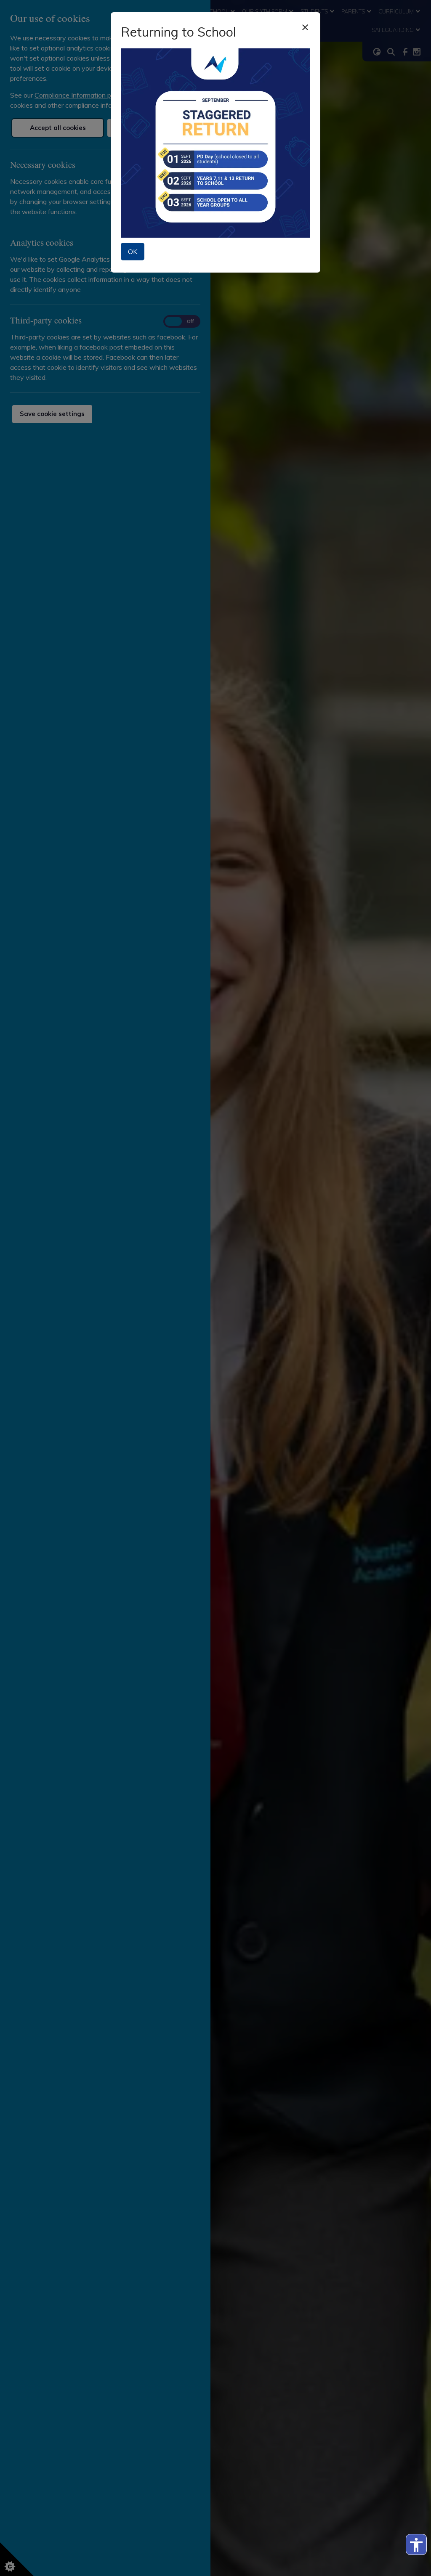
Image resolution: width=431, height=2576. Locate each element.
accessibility (416, 2545)
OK (133, 252)
